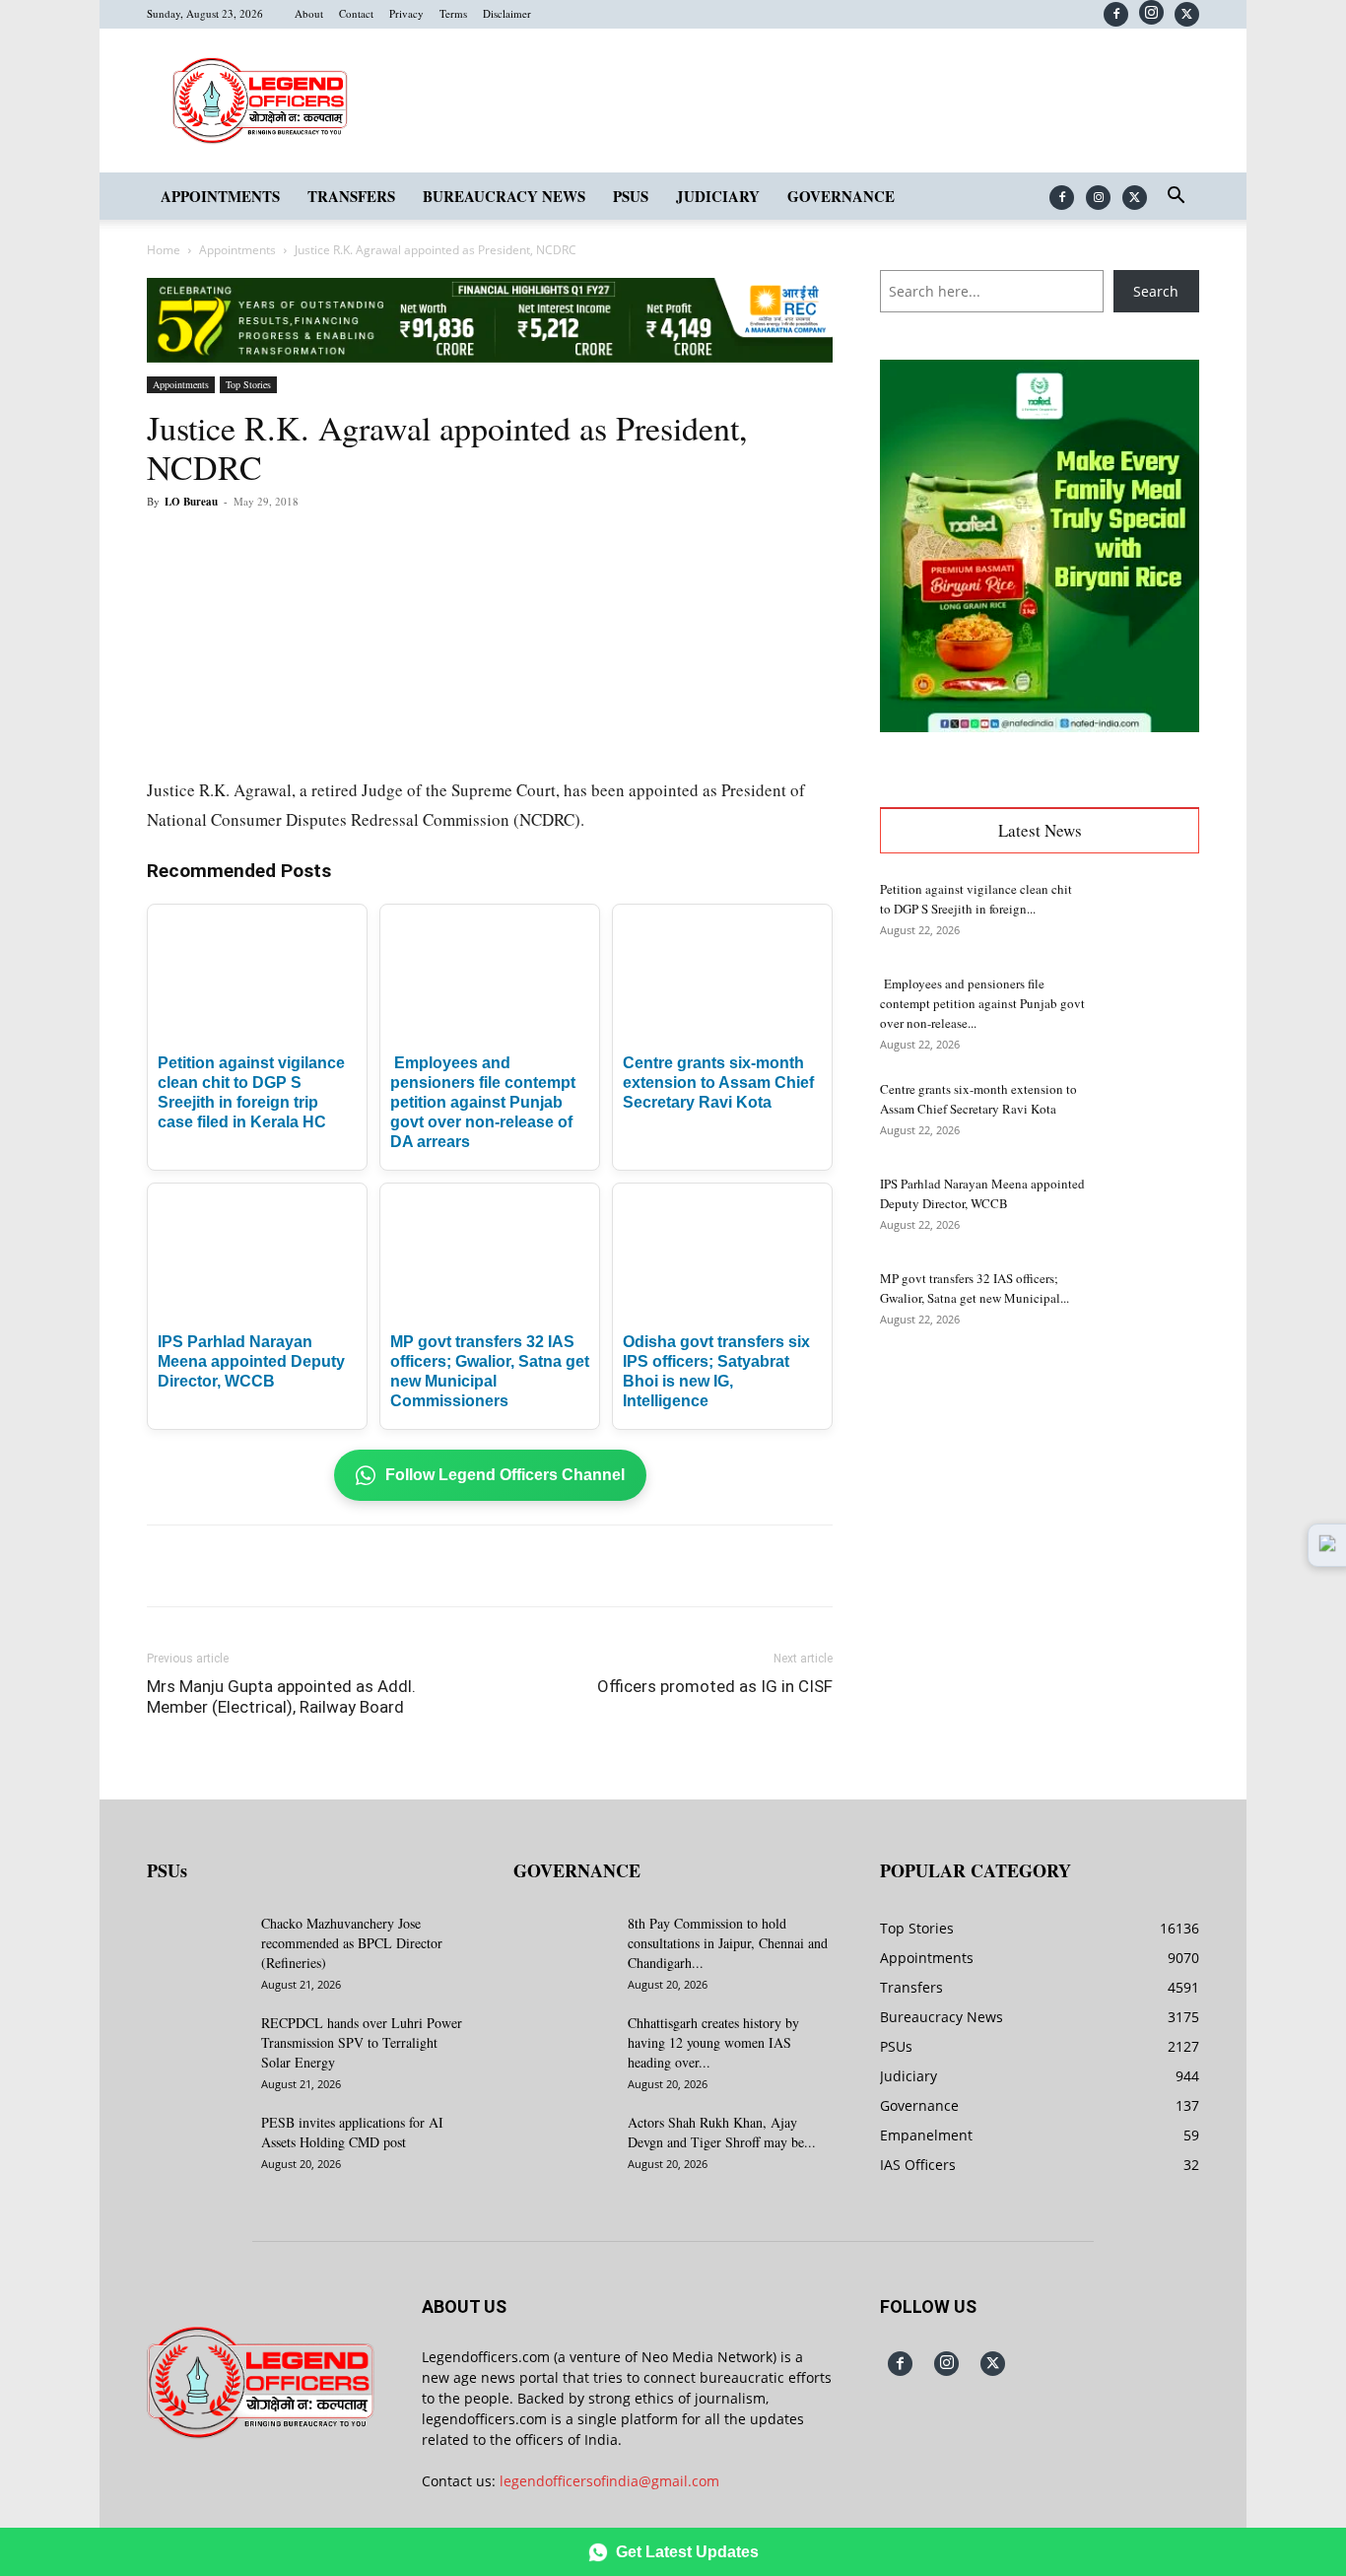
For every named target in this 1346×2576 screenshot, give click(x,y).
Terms (453, 13)
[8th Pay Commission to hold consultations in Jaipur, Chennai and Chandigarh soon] (563, 1948)
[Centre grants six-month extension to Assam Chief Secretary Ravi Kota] (1150, 1114)
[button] (1176, 198)
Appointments (220, 196)
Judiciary (718, 196)
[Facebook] (1116, 14)
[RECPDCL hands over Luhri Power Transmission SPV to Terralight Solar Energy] (196, 2048)
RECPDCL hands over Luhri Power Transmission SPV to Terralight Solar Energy (362, 2042)
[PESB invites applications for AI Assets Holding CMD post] (196, 2147)
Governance (841, 196)
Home (164, 250)
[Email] (464, 546)
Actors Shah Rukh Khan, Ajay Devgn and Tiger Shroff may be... (722, 2132)
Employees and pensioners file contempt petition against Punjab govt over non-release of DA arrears (483, 1102)
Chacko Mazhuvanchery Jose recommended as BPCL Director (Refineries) (352, 1943)
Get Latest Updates (687, 2552)
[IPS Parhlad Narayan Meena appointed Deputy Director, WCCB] (1150, 1208)
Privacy (406, 13)
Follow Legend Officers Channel (505, 1475)
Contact (356, 13)
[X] (1187, 14)
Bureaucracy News (504, 196)
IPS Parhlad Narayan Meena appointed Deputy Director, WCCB (251, 1361)
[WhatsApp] (373, 546)
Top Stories (248, 384)
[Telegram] (509, 546)
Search (1156, 291)
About (309, 13)
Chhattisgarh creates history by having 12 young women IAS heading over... (713, 2042)
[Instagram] (1151, 12)
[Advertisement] (1040, 1508)
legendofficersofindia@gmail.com (609, 2481)
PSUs (631, 196)
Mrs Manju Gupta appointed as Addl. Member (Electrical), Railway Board (281, 1696)
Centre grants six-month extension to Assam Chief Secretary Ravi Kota (718, 1083)
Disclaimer (507, 13)
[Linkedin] (419, 546)
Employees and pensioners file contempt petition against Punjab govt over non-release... (982, 1003)
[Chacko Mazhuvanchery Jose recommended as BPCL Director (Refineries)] (196, 1948)
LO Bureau (191, 502)
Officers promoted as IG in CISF (715, 1686)
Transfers (351, 196)
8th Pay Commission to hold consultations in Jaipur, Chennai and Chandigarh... (728, 1943)
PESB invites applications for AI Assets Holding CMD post (352, 2132)
